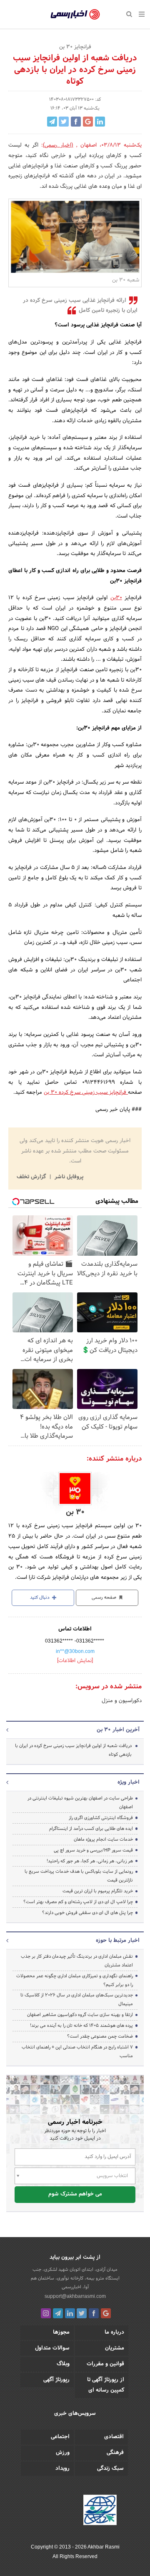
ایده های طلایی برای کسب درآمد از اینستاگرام (91, 1829)
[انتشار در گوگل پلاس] (88, 122)
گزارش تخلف (32, 1177)
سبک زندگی (110, 2469)
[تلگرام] (58, 2313)
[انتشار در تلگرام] (52, 122)
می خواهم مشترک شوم (75, 2194)
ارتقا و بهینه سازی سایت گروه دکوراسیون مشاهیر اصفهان (79, 2015)
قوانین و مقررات (105, 2364)
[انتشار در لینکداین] (100, 122)
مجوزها (61, 2332)
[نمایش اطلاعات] (75, 1661)
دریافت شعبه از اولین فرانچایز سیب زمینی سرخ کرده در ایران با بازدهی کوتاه (73, 1750)
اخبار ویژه (129, 1782)
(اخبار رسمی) (58, 145)
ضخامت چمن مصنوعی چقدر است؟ (100, 2036)
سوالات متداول (52, 2348)
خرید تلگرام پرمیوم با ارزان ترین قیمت (98, 1891)
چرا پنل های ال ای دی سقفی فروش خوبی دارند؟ (87, 1913)
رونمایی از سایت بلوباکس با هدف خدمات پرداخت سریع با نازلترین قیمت (79, 1876)
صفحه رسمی (105, 1598)
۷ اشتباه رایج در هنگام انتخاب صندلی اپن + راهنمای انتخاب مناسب (77, 2052)
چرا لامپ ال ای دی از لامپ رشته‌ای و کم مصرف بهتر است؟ (78, 1902)
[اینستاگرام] (46, 2313)
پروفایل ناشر (68, 1177)
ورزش (63, 2453)
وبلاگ (63, 2364)
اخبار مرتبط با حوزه (118, 1941)
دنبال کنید (40, 1598)
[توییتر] (82, 2313)
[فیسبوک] (94, 2313)
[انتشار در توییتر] (64, 122)
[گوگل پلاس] (106, 2313)
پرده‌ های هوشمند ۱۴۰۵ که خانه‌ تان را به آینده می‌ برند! (81, 2026)
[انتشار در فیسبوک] (76, 122)
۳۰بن (116, 598)
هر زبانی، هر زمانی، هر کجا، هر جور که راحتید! (90, 1861)
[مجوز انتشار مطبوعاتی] (100, 2511)
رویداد (62, 2469)
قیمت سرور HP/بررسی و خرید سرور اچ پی (93, 1850)
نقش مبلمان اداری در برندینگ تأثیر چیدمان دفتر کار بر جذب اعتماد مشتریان (77, 1961)
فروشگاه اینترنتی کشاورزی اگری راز (101, 1818)
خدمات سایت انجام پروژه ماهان (103, 1839)
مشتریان (115, 2348)
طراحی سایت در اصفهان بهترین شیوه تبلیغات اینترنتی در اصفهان (80, 1803)
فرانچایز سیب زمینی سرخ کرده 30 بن (86, 1093)
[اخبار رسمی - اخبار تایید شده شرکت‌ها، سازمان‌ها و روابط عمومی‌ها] (75, 15)
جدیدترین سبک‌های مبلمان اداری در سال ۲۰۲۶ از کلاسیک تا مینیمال (77, 2000)
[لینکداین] (70, 2313)
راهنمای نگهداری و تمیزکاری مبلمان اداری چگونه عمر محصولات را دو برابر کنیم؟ (75, 1980)
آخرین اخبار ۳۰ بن (118, 1730)
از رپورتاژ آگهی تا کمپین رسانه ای (106, 2385)
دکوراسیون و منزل (122, 1701)
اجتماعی (60, 2437)
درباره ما (114, 2332)
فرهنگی (115, 2453)
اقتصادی (114, 2437)
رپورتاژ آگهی (56, 2380)
